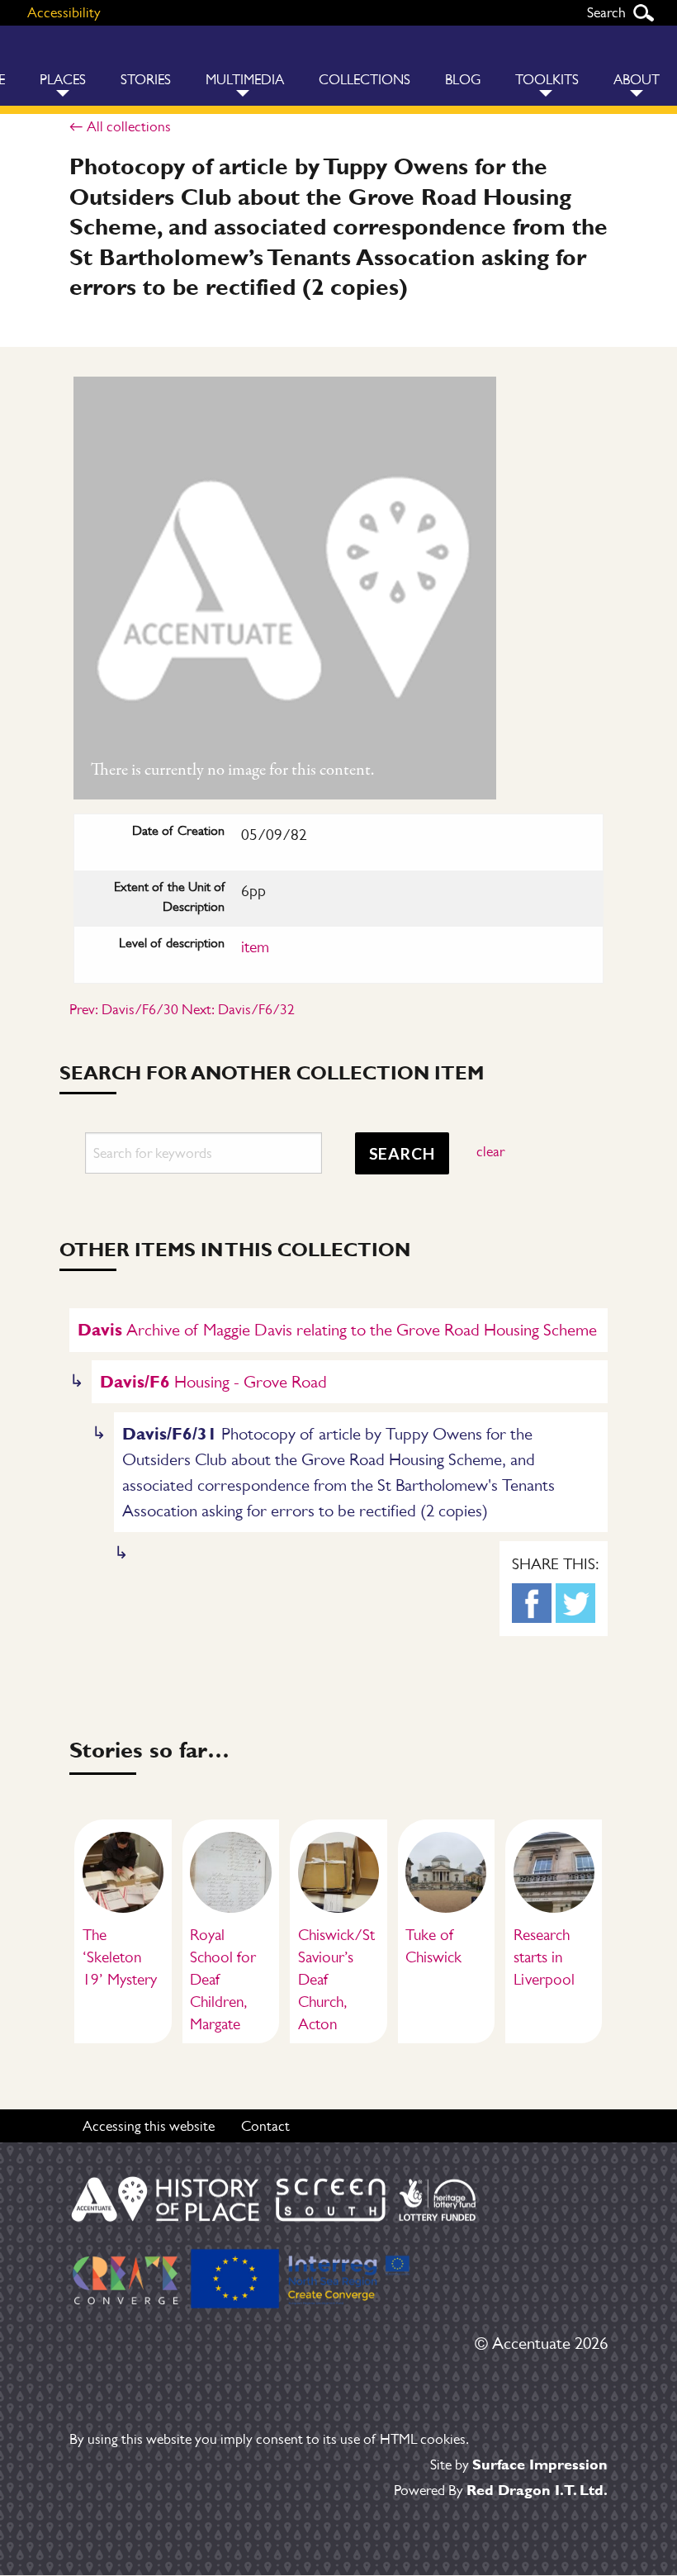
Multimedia (245, 80)
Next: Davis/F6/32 (238, 1009)
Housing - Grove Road (213, 1381)
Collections (365, 80)
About (637, 80)
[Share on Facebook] (532, 1603)
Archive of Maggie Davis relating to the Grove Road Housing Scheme (337, 1329)
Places (63, 80)
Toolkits (547, 80)
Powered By (501, 2490)
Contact (265, 2126)
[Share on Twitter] (575, 1603)
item (255, 947)
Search (643, 13)
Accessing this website (149, 2126)
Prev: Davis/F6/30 (124, 1009)
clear (490, 1151)
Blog (463, 80)
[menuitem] (63, 66)
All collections (129, 126)
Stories (146, 80)
